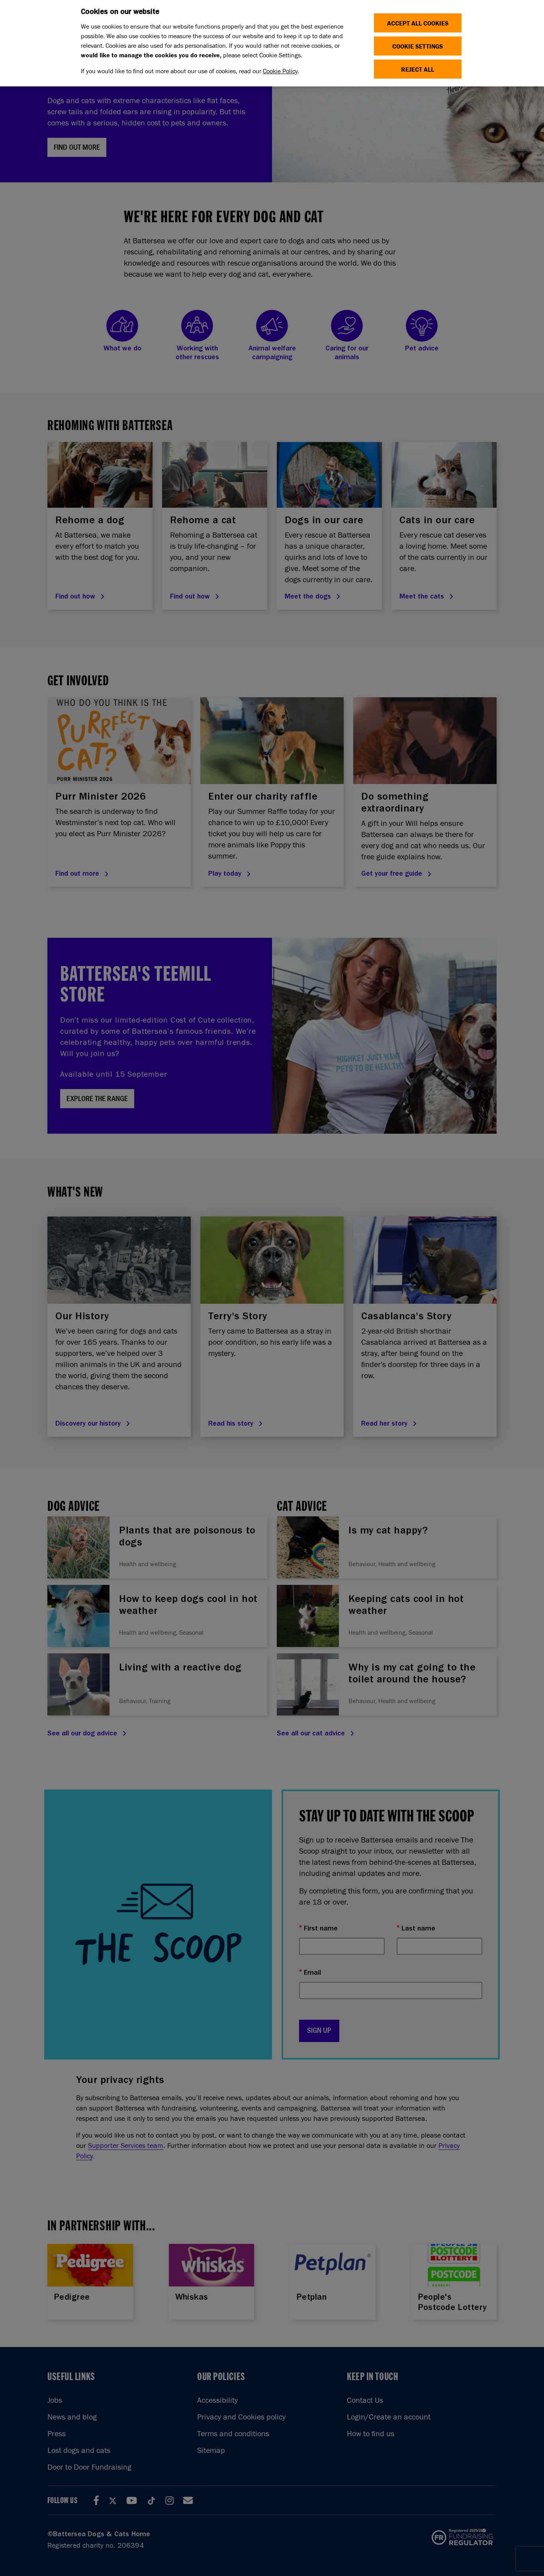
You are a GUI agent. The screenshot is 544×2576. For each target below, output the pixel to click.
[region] (272, 43)
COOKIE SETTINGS (418, 46)
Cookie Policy (280, 71)
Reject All (418, 69)
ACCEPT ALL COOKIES (418, 23)
